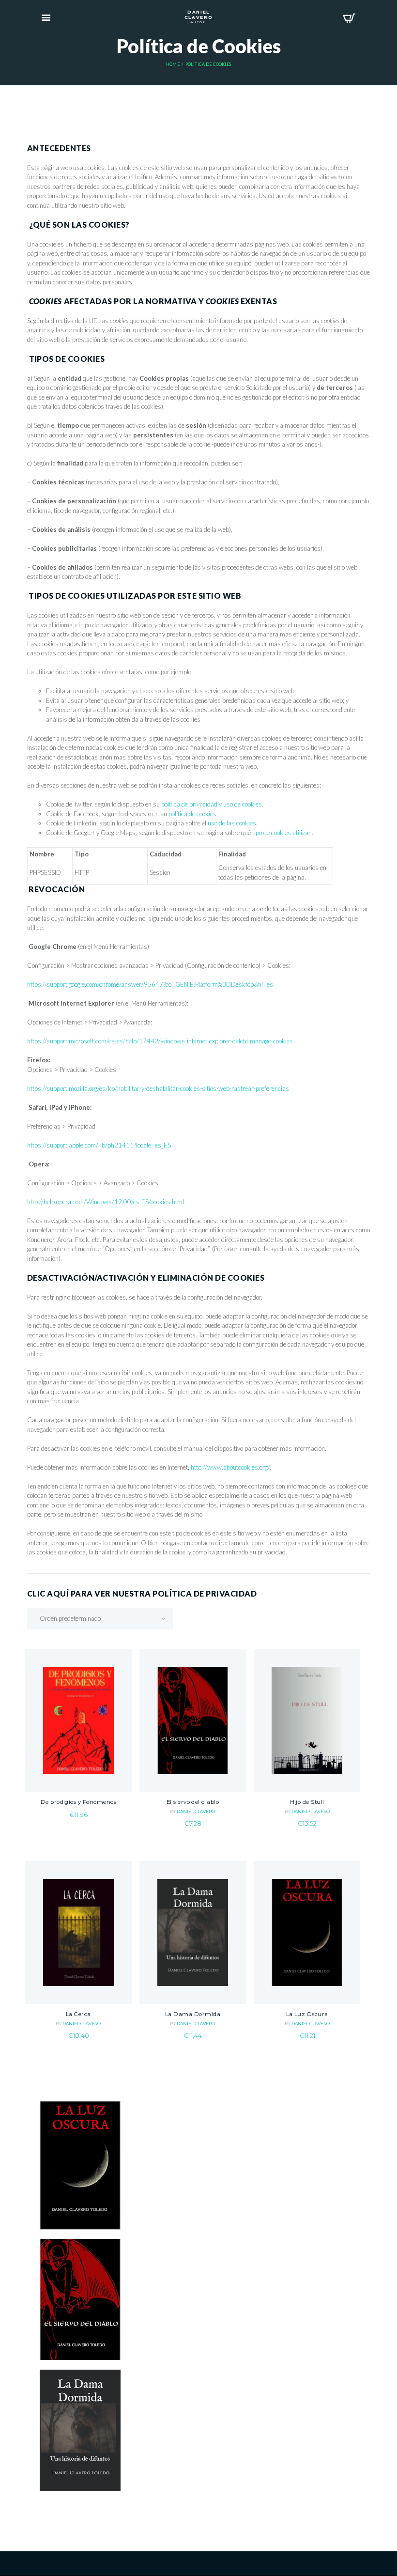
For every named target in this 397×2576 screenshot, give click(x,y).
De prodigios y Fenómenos (78, 1802)
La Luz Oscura (307, 2014)
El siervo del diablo (193, 1802)
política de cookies (192, 814)
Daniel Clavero (196, 1811)
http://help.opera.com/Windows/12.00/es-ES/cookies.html (106, 1202)
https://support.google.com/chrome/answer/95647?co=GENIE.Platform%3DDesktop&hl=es (150, 984)
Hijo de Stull (307, 1802)
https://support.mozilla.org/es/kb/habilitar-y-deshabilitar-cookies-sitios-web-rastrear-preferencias (158, 1088)
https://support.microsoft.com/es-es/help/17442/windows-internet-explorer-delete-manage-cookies (160, 1041)
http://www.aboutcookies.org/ (230, 1467)
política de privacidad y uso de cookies (212, 804)
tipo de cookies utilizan (282, 833)
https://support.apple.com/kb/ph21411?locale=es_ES (99, 1145)
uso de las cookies (232, 823)
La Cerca (78, 2014)
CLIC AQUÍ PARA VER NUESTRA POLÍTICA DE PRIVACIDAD (142, 1593)
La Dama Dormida (193, 2014)
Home (173, 64)
